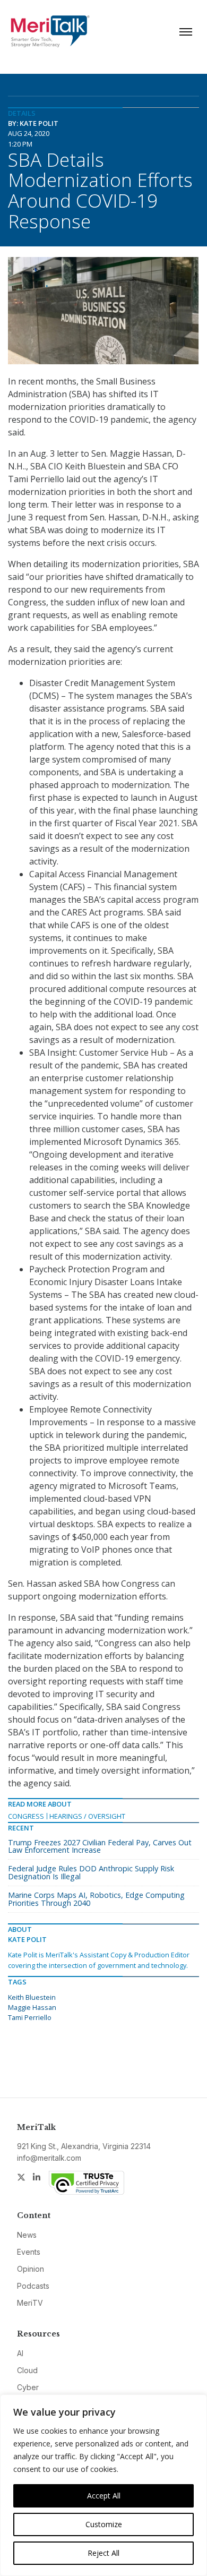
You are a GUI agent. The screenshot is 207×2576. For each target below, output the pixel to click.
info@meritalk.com (49, 2158)
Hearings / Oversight (87, 1816)
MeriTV (30, 2303)
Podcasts (33, 2286)
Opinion (31, 2269)
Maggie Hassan (32, 2007)
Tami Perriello (30, 2017)
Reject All (103, 2553)
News (27, 2235)
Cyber (28, 2387)
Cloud (27, 2370)
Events (29, 2252)
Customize (104, 2524)
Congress (26, 1816)
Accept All (104, 2496)
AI (20, 2353)
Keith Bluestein (32, 1997)
